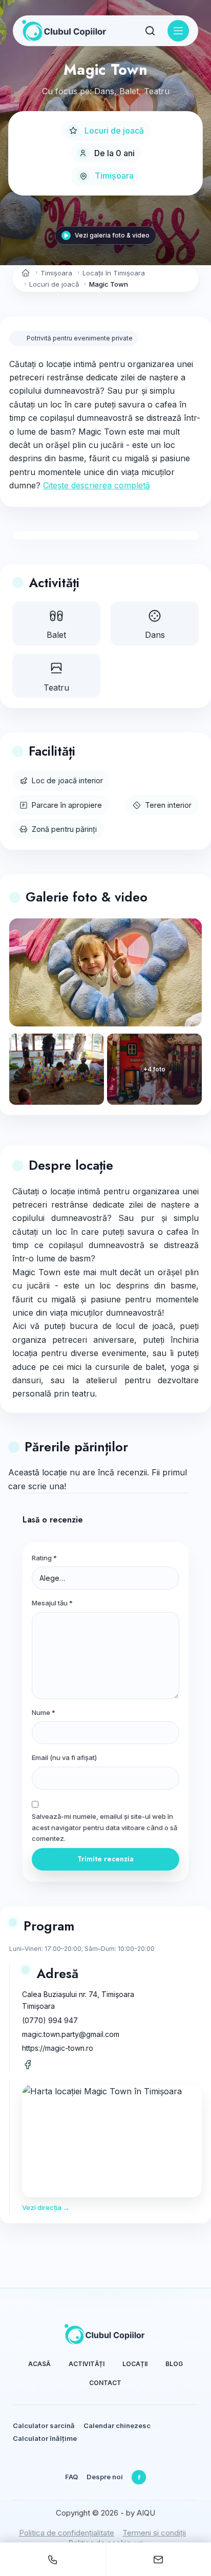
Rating (44, 1558)
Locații (135, 2364)
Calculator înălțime (45, 2438)
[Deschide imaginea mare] (105, 973)
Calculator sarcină (44, 2425)
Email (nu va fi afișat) (64, 1757)
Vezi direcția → (46, 2207)
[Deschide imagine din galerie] (57, 1069)
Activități (87, 2364)
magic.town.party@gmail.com (71, 2034)
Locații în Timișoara (114, 273)
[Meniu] (178, 31)
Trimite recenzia (105, 1859)
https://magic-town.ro (58, 2048)
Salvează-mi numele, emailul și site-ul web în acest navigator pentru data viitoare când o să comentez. (104, 1827)
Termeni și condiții (154, 2533)
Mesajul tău (52, 1603)
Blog (174, 2364)
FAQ (71, 2477)
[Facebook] (139, 2477)
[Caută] (150, 31)
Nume (44, 1712)
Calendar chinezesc (117, 2425)
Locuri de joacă (114, 131)
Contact (105, 2383)
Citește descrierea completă (97, 485)
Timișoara (114, 176)
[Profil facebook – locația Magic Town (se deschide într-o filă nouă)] (28, 2065)
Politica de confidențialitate (67, 2533)
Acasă (39, 2364)
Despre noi (105, 2477)
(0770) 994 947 (50, 2020)
